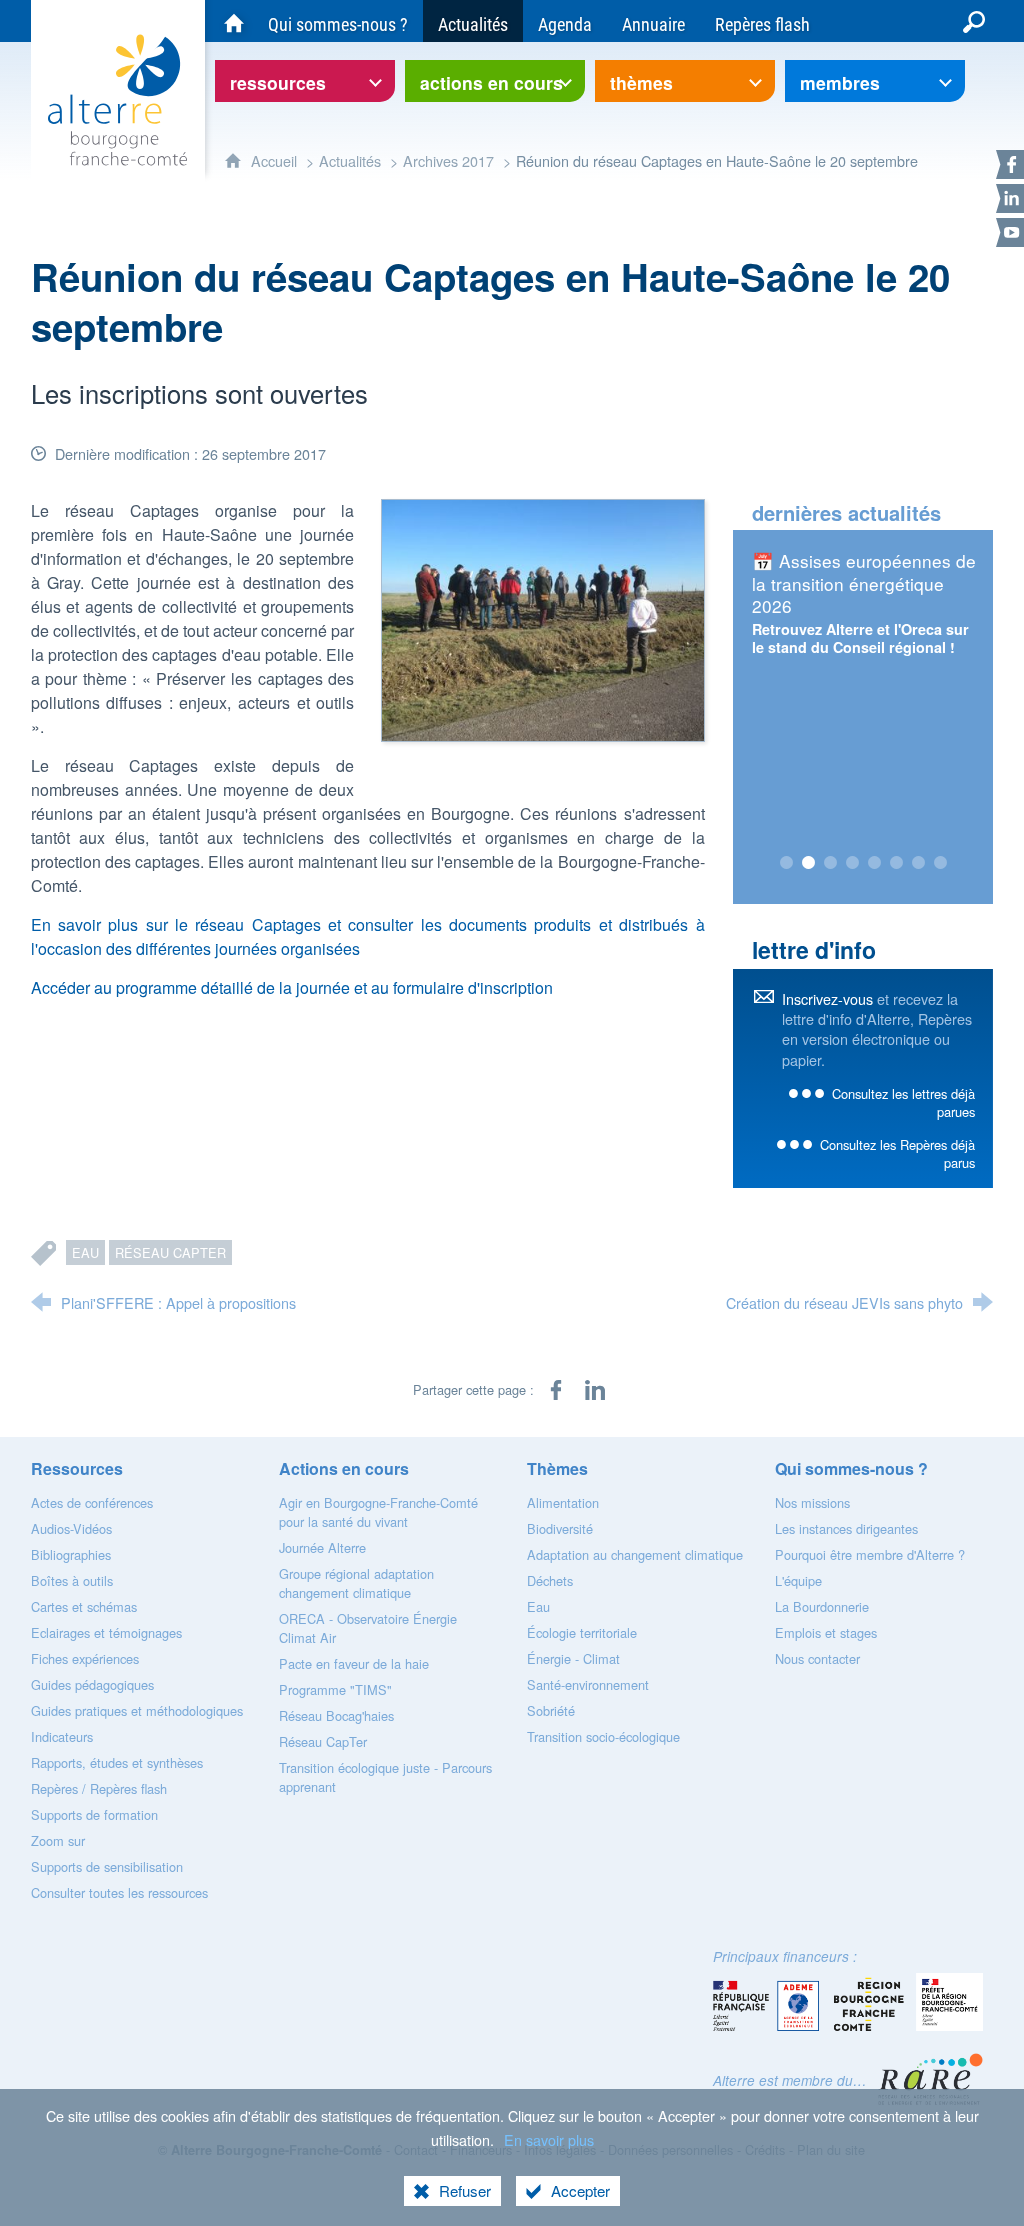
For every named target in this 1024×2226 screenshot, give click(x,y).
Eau (85, 1252)
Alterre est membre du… (790, 2080)
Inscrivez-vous (827, 998)
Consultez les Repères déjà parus (897, 1153)
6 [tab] (896, 863)
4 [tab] (852, 863)
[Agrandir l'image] (542, 618)
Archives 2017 (448, 160)
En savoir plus (549, 2139)
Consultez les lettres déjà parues (903, 1102)
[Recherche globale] (974, 21)
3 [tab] (830, 863)
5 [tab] (874, 863)
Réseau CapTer (170, 1252)
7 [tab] (918, 863)
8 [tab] (940, 863)
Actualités (350, 160)
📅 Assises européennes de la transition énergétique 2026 (864, 583)
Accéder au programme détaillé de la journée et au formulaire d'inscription (292, 987)
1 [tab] (786, 863)
